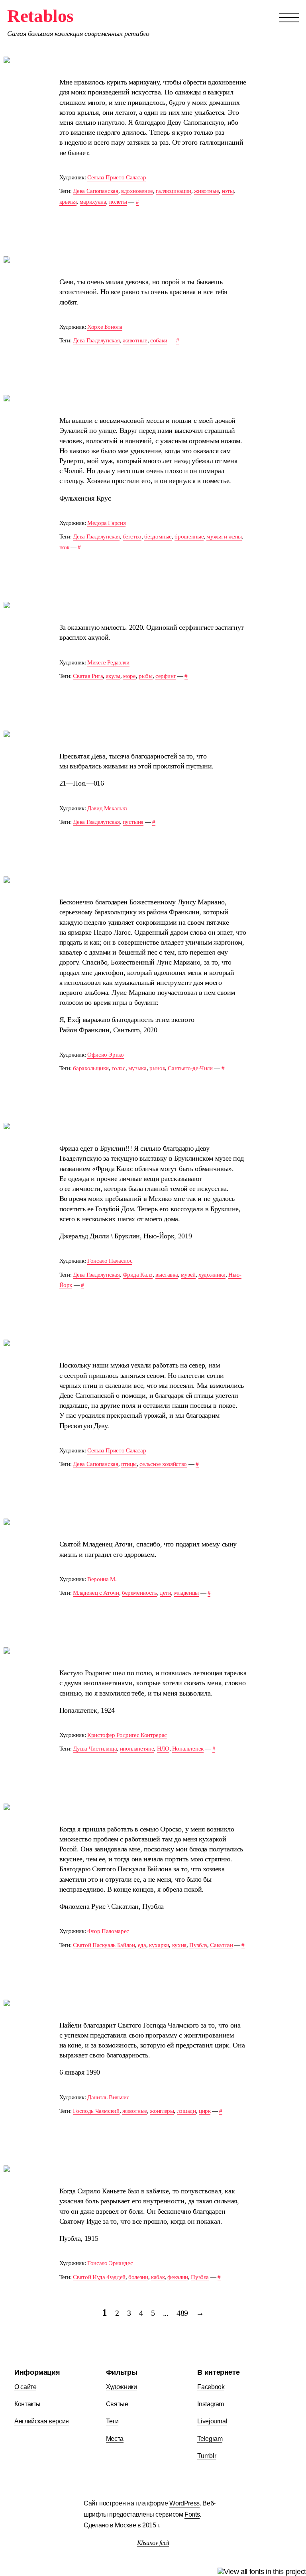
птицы (129, 1464)
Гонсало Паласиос (110, 1260)
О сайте (25, 2387)
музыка (137, 1068)
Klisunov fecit (153, 2543)
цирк (205, 2111)
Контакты (27, 2404)
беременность (139, 1593)
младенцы (186, 1593)
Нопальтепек (188, 1748)
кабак (158, 2277)
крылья (68, 201)
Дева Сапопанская (95, 191)
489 (182, 2313)
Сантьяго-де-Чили (190, 1068)
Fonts (192, 2514)
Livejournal (212, 2421)
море (129, 676)
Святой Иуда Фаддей (99, 2277)
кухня (179, 1945)
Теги (112, 2421)
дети (166, 1593)
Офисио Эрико (106, 1054)
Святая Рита (88, 676)
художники (212, 1274)
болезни (138, 2277)
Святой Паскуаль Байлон (104, 1945)
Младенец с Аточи (96, 1593)
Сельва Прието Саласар (117, 177)
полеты (118, 201)
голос (118, 1068)
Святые (117, 2404)
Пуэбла (198, 1945)
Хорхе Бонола (105, 327)
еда (142, 1945)
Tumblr (207, 2456)
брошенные (189, 536)
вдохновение (137, 191)
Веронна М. (102, 1579)
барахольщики (91, 1068)
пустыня (133, 822)
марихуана (93, 201)
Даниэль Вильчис (108, 2097)
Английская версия (42, 2421)
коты (228, 191)
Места (115, 2438)
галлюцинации (174, 191)
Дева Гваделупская (96, 340)
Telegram (210, 2438)
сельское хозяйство (163, 1464)
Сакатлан (221, 1945)
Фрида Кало (138, 1274)
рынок (157, 1068)
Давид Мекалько (107, 808)
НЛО (163, 1748)
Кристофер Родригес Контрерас (127, 1735)
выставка (167, 1274)
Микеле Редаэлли (108, 662)
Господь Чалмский (96, 2111)
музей (188, 1274)
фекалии (178, 2277)
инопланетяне (137, 1748)
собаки (159, 340)
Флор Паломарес (108, 1931)
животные (206, 191)
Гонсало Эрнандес (110, 2263)
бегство (132, 536)
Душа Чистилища (95, 1748)
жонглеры (162, 2111)
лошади (186, 2111)
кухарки (159, 1945)
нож (64, 547)
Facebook (211, 2387)
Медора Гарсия (106, 523)
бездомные (158, 536)
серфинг (166, 676)
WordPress (184, 2503)
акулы (113, 676)
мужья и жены (224, 536)
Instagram (211, 2404)
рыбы (146, 676)
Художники (122, 2387)
